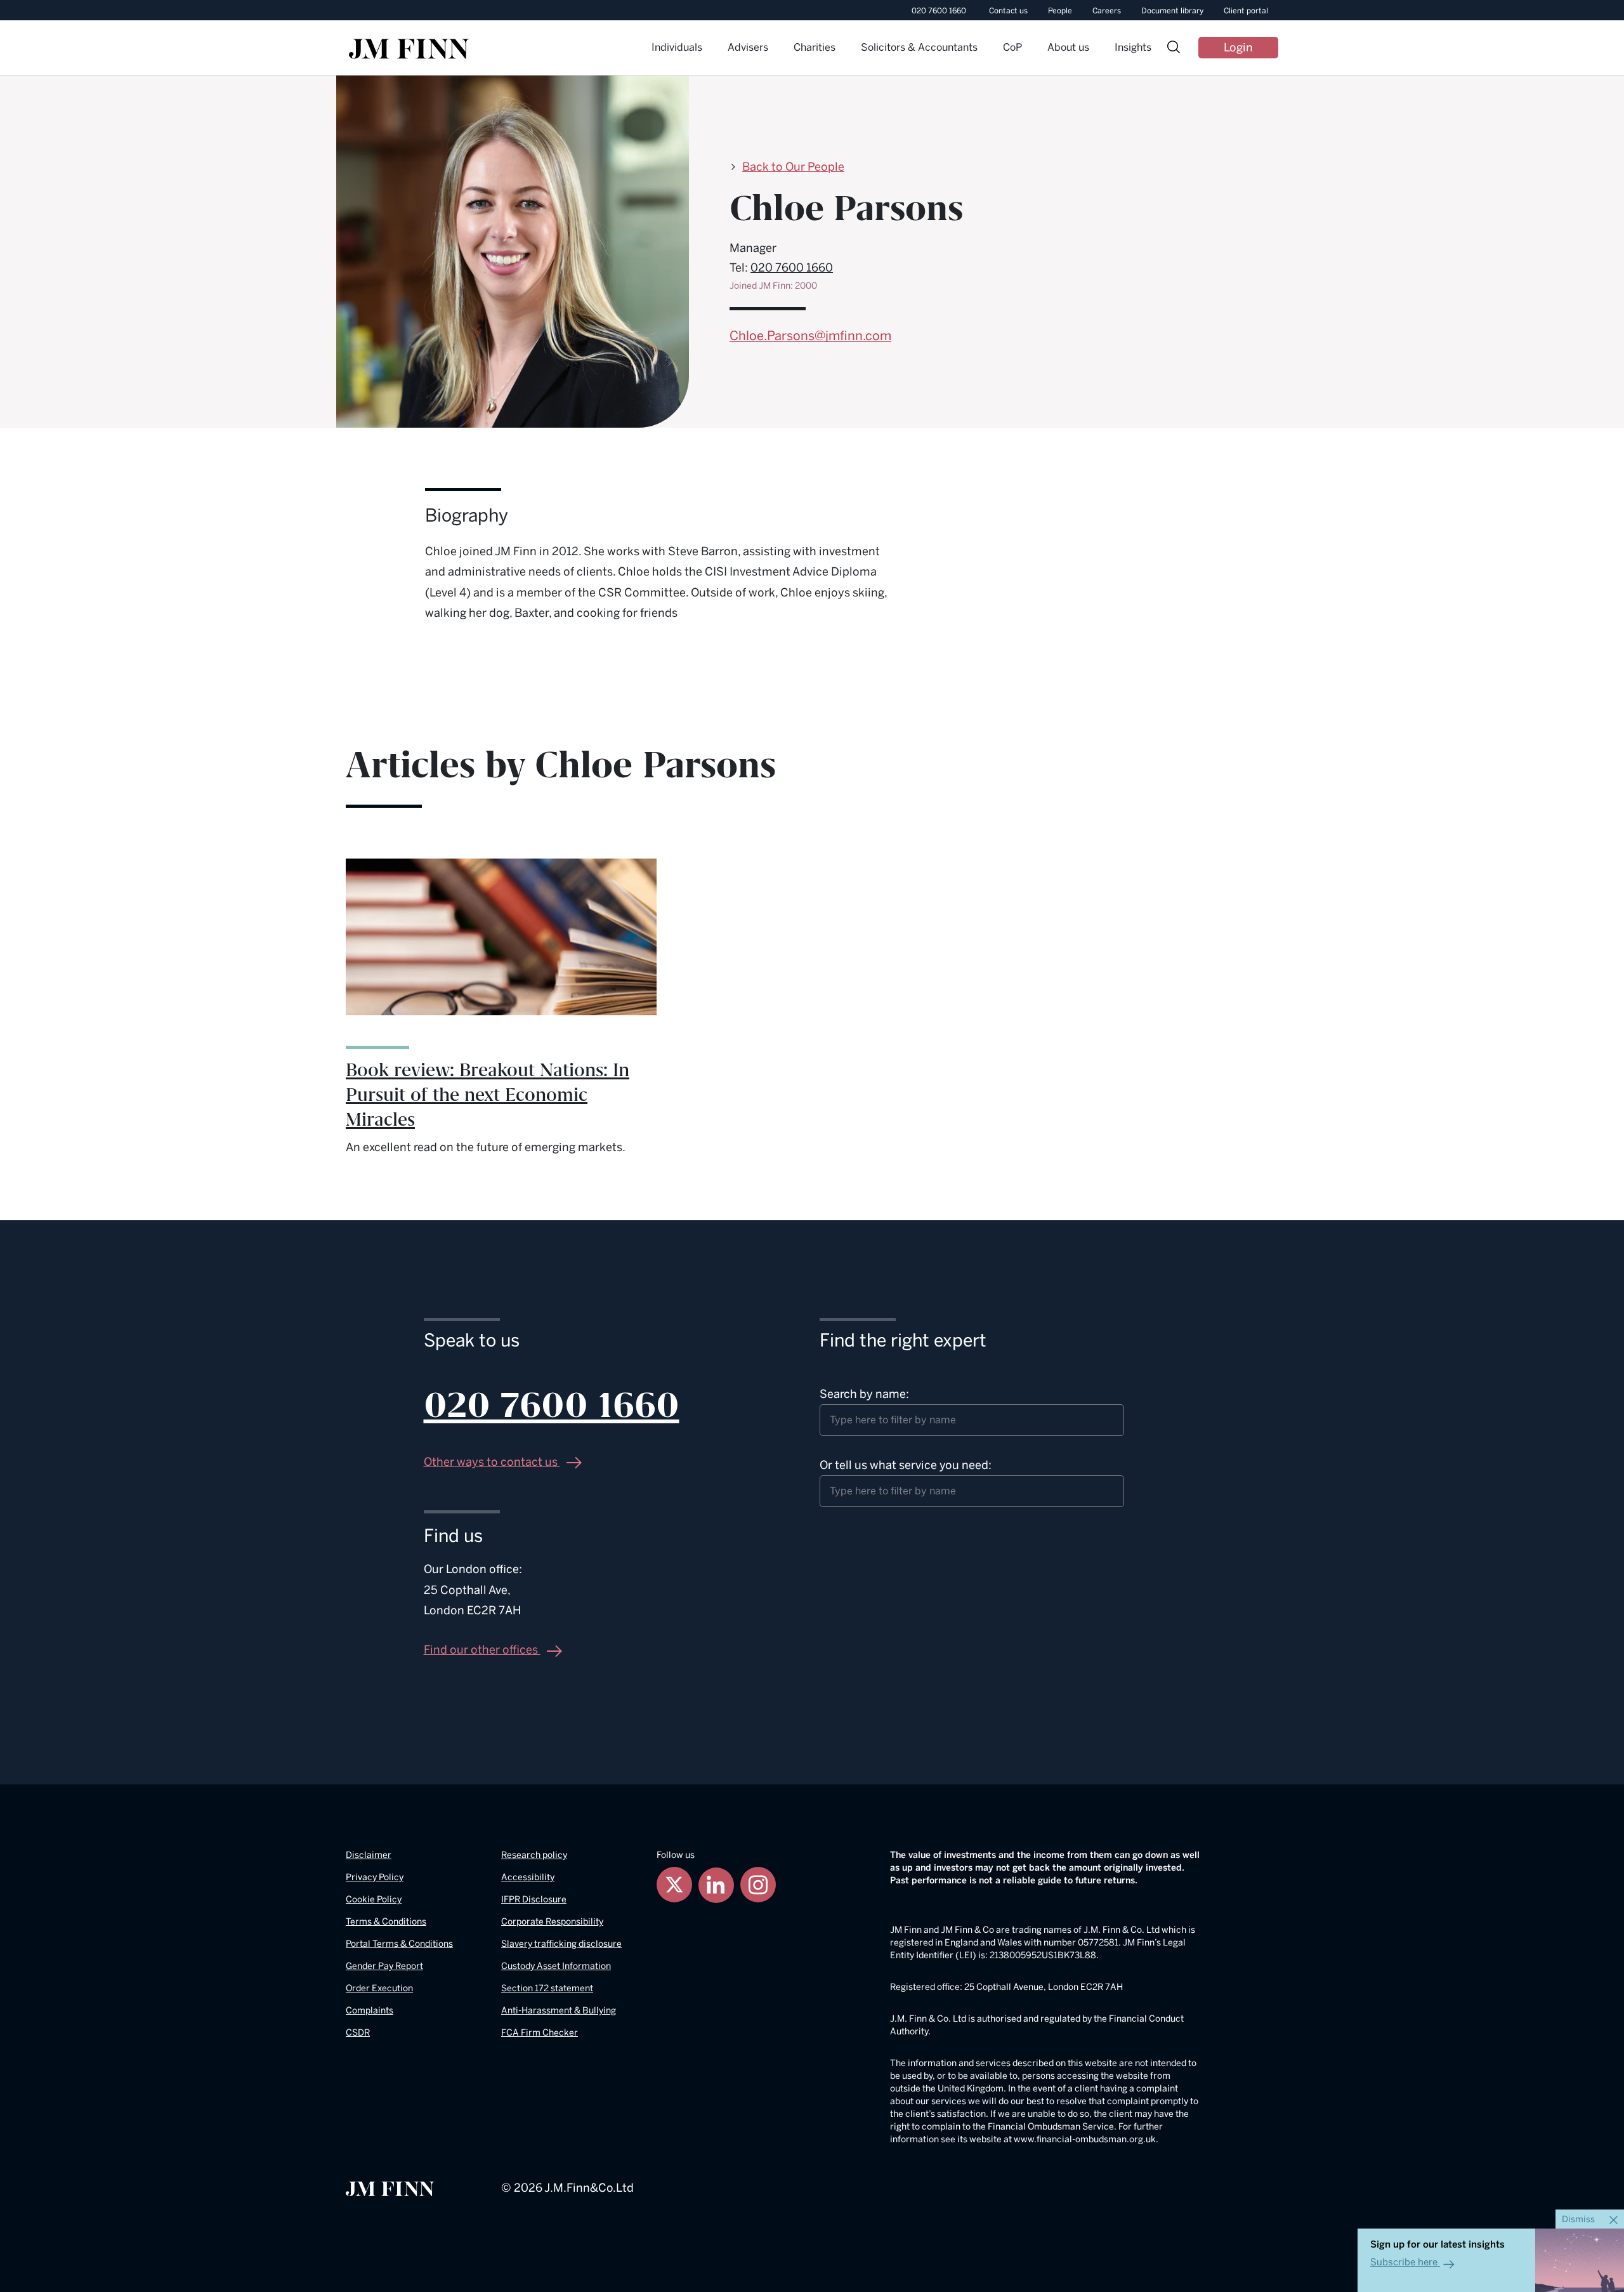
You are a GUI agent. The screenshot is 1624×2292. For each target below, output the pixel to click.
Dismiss (1579, 2219)
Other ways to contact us (492, 1462)
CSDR (358, 2033)
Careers (1107, 11)
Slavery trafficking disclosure (561, 1944)
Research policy (534, 1855)
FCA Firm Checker (540, 2033)
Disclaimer (369, 1855)
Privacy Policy (375, 1877)
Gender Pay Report (384, 1966)
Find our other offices (482, 1650)
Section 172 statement (547, 1988)
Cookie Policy (374, 1900)
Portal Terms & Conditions (399, 1944)
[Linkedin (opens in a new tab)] (716, 1885)
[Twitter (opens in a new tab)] (674, 1885)
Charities (815, 47)
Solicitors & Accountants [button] (919, 47)
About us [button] (1068, 47)
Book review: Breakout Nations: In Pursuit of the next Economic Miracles (488, 1095)
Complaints (370, 2011)
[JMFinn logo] (409, 49)
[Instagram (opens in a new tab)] (758, 1885)
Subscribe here (1404, 2262)
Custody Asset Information (556, 1966)
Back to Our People (793, 167)
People (1060, 11)
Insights (1133, 47)
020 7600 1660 (939, 11)
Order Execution (379, 1988)
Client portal (1246, 11)
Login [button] (1238, 48)
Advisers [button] (748, 47)
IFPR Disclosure (534, 1900)
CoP (1012, 47)
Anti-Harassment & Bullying (559, 2011)
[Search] (1174, 49)
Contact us (1008, 11)
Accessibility (528, 1877)
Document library (1172, 11)
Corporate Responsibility (552, 1922)
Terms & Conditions (386, 1922)
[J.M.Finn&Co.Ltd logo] (390, 2188)
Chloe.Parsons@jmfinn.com (810, 336)
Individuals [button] (677, 47)
